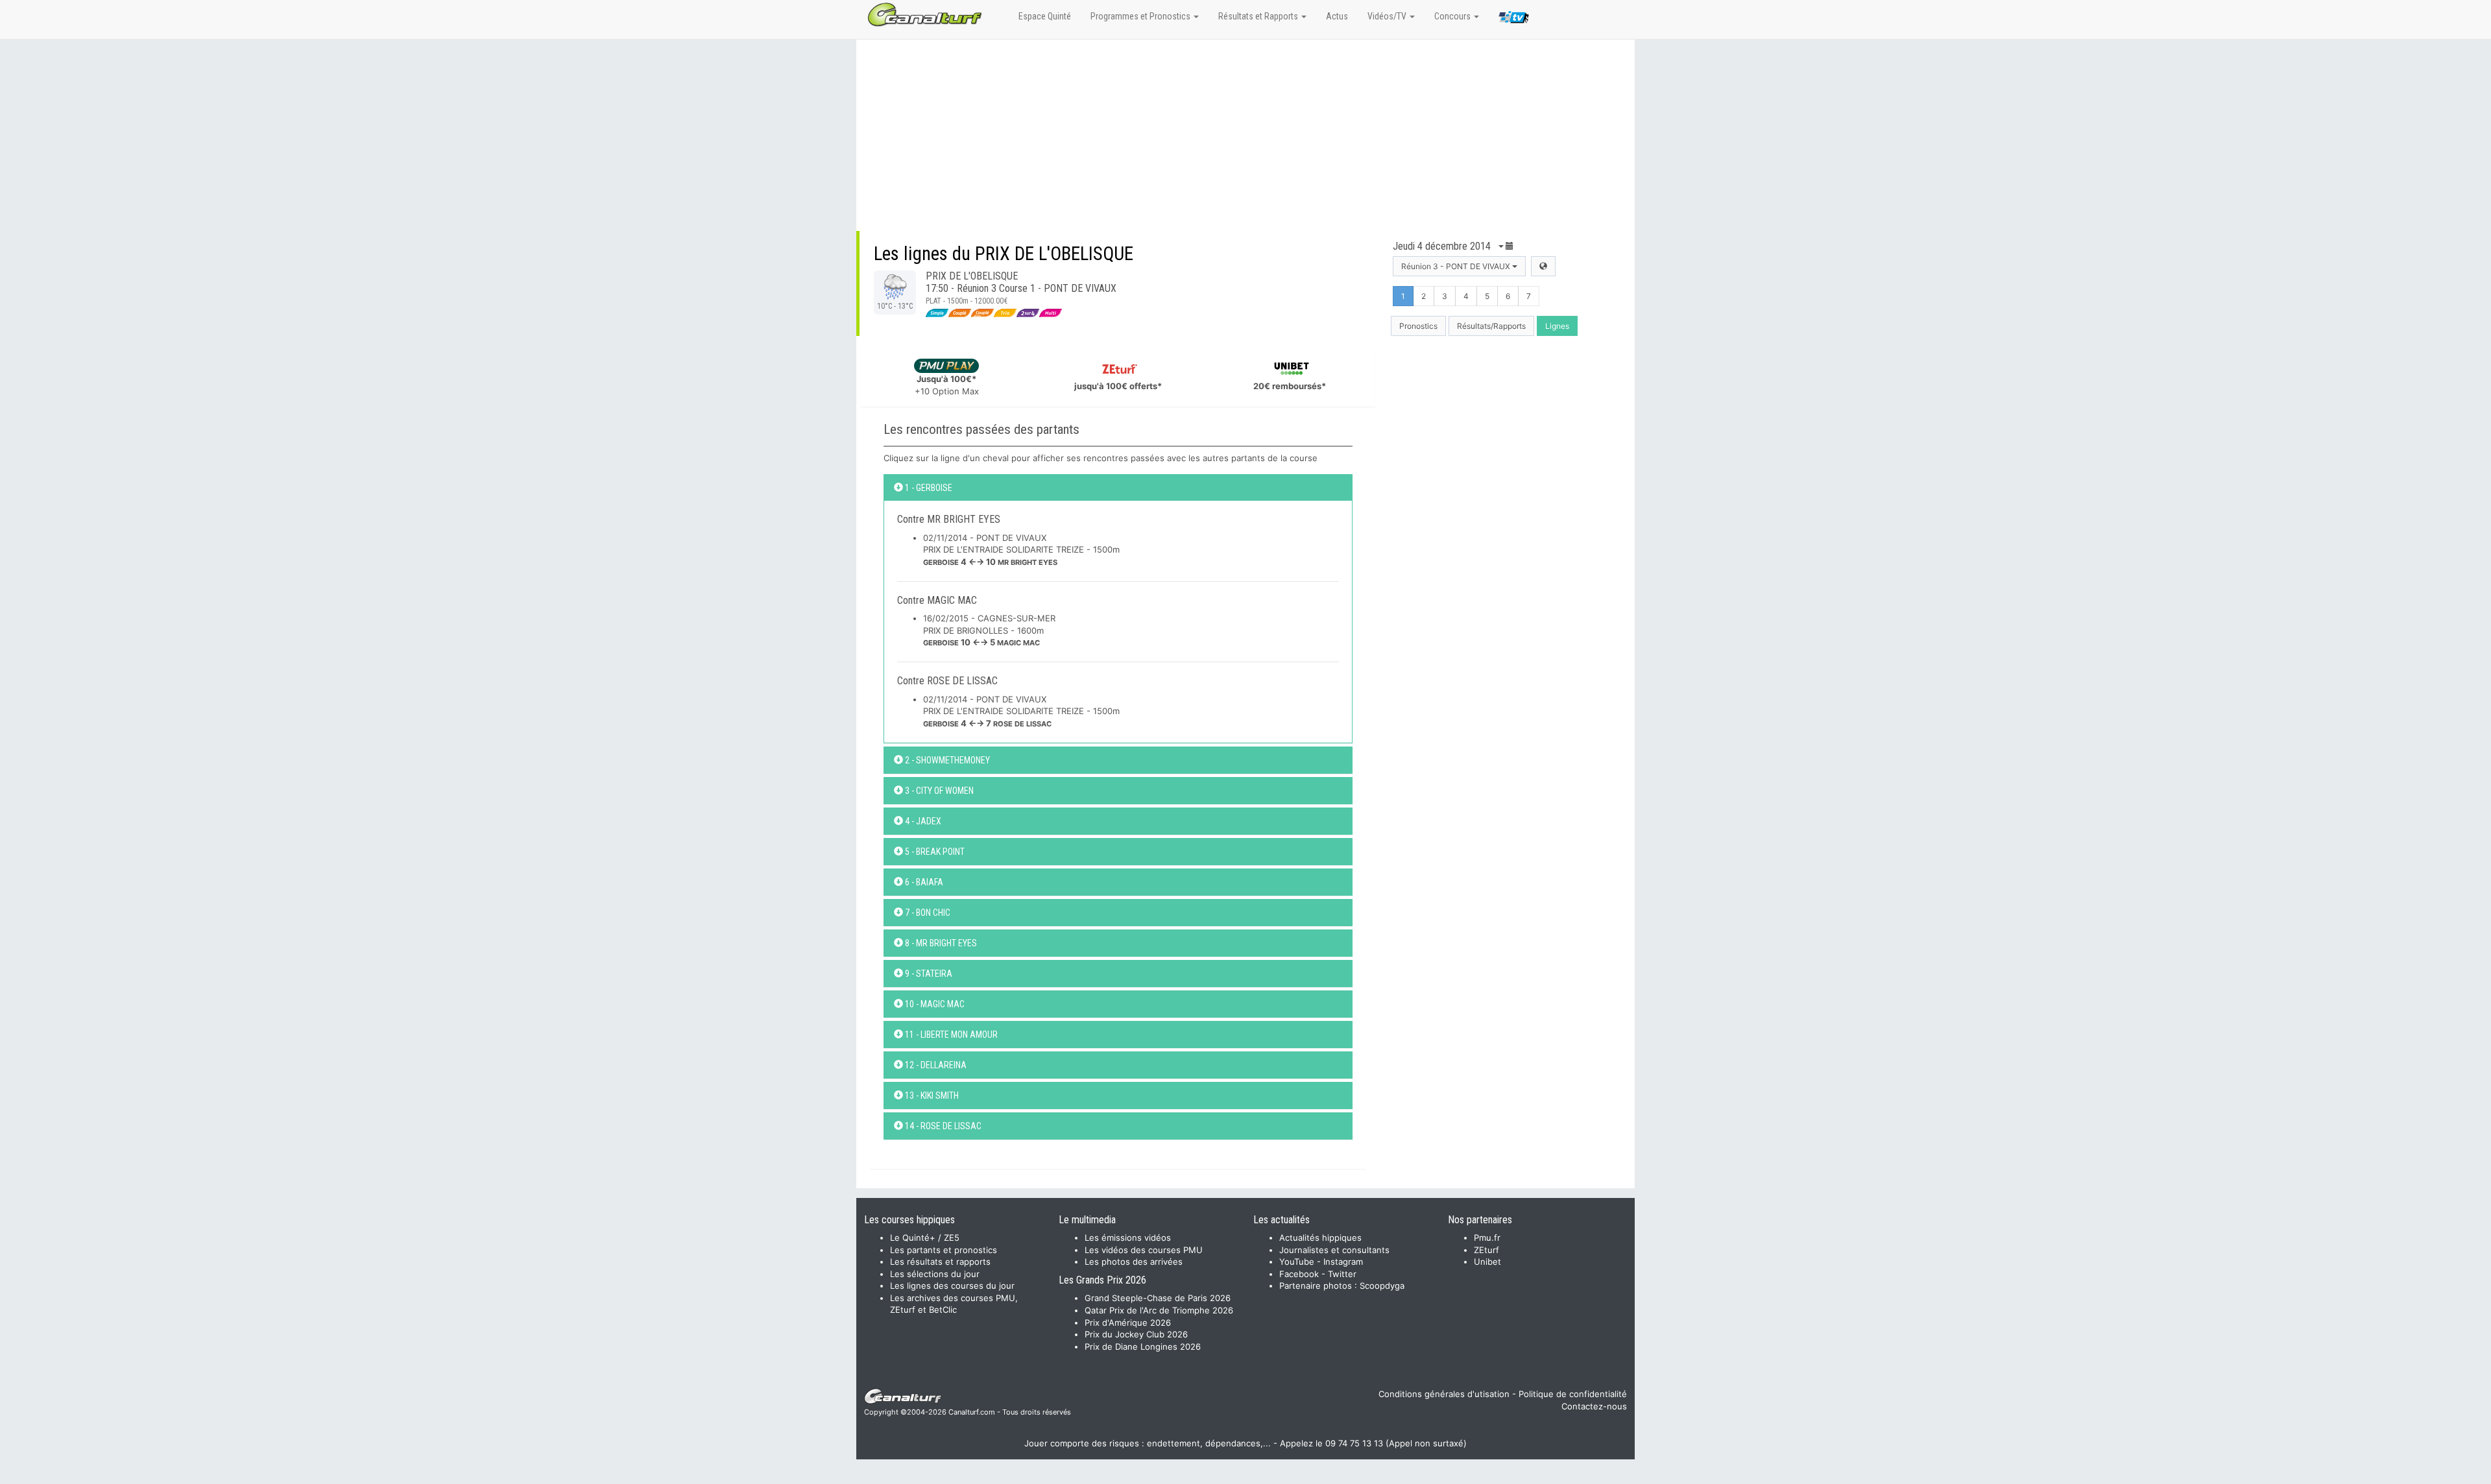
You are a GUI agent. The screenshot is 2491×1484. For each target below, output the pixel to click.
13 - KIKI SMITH (931, 1095)
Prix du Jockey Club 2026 (1136, 1334)
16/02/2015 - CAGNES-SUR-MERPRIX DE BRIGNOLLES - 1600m (989, 630)
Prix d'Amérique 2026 (1128, 1322)
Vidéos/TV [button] (1388, 16)
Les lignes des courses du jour (952, 1286)
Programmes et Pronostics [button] (1141, 16)
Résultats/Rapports (1491, 326)
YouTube (1297, 1262)
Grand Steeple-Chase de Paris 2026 (1158, 1298)
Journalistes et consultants (1334, 1250)
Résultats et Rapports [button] (1259, 16)
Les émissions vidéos (1128, 1238)
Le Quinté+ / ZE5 (925, 1238)
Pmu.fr (1487, 1238)
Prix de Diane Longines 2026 (1143, 1346)
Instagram (1343, 1262)
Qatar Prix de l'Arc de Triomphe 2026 (1159, 1310)
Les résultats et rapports (940, 1262)
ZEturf (1486, 1250)
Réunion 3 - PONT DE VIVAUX (1457, 266)
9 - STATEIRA (928, 974)
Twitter (1342, 1274)
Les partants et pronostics (944, 1250)
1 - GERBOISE (928, 488)
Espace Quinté (1045, 16)
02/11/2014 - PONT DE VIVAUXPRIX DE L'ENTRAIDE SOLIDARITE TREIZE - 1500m (1021, 550)
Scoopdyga (1382, 1286)
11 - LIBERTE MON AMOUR (950, 1035)
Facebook (1299, 1274)
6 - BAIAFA (923, 882)
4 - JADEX (922, 821)
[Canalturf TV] (1514, 19)
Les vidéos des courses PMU (1144, 1250)
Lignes (1557, 326)
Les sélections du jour (935, 1274)
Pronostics (1418, 326)
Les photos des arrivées (1134, 1262)
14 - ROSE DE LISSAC (942, 1126)
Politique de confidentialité (1573, 1394)
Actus (1337, 16)
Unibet (1487, 1262)
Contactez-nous (1594, 1406)
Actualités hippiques (1320, 1238)
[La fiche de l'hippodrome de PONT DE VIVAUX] (1543, 266)
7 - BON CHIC (927, 913)
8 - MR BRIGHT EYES (940, 943)
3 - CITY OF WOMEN (938, 791)
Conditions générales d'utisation (1444, 1394)
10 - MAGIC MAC (934, 1004)
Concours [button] (1453, 16)
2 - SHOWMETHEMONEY (946, 760)
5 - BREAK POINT (934, 852)
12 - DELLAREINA (935, 1065)
